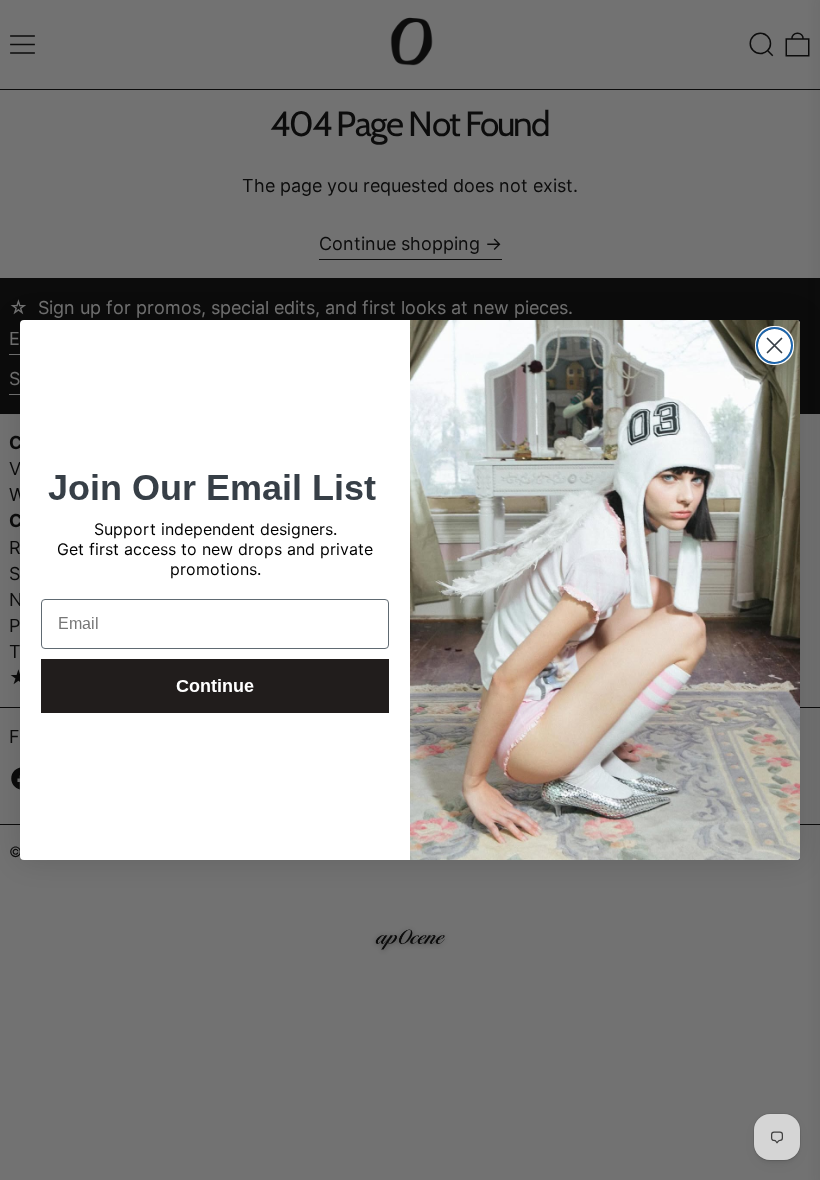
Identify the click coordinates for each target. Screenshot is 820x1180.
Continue (215, 686)
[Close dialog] (774, 345)
